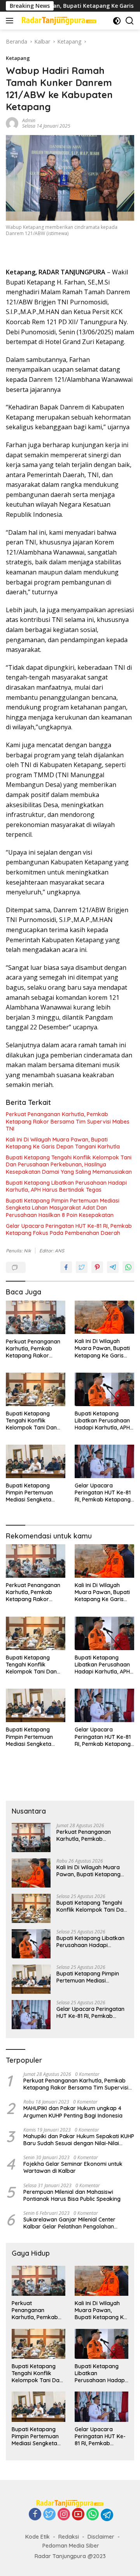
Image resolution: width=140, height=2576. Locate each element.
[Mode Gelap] (117, 21)
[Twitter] (49, 2515)
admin (29, 120)
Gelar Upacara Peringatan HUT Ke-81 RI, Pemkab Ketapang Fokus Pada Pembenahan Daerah (69, 1229)
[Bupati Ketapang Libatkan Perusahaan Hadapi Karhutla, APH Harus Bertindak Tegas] (104, 1389)
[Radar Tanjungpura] (58, 21)
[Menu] (11, 21)
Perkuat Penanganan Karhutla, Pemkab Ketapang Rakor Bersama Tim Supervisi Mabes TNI (68, 1121)
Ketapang (18, 58)
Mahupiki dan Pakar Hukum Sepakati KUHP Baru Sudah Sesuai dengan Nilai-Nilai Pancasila (79, 2140)
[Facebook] (35, 2515)
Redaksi (69, 2537)
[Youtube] (78, 2515)
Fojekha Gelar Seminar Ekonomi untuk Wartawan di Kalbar (73, 2167)
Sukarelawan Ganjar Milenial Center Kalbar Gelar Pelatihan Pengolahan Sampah (69, 2223)
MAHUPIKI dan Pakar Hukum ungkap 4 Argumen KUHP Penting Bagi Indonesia (73, 2112)
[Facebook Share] (66, 1267)
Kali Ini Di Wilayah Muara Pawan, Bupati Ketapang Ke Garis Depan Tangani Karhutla (63, 1143)
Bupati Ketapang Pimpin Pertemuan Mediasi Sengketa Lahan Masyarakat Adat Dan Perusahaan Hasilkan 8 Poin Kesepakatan (63, 1208)
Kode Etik (38, 2537)
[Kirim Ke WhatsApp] (128, 1267)
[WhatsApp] (93, 2515)
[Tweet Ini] (82, 1267)
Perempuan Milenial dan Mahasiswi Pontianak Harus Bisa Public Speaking (72, 2195)
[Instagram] (64, 2515)
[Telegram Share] (113, 1267)
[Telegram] (107, 2515)
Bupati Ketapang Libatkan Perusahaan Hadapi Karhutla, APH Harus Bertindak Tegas (66, 1186)
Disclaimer (101, 2537)
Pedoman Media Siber (71, 2546)
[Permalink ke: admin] (12, 122)
